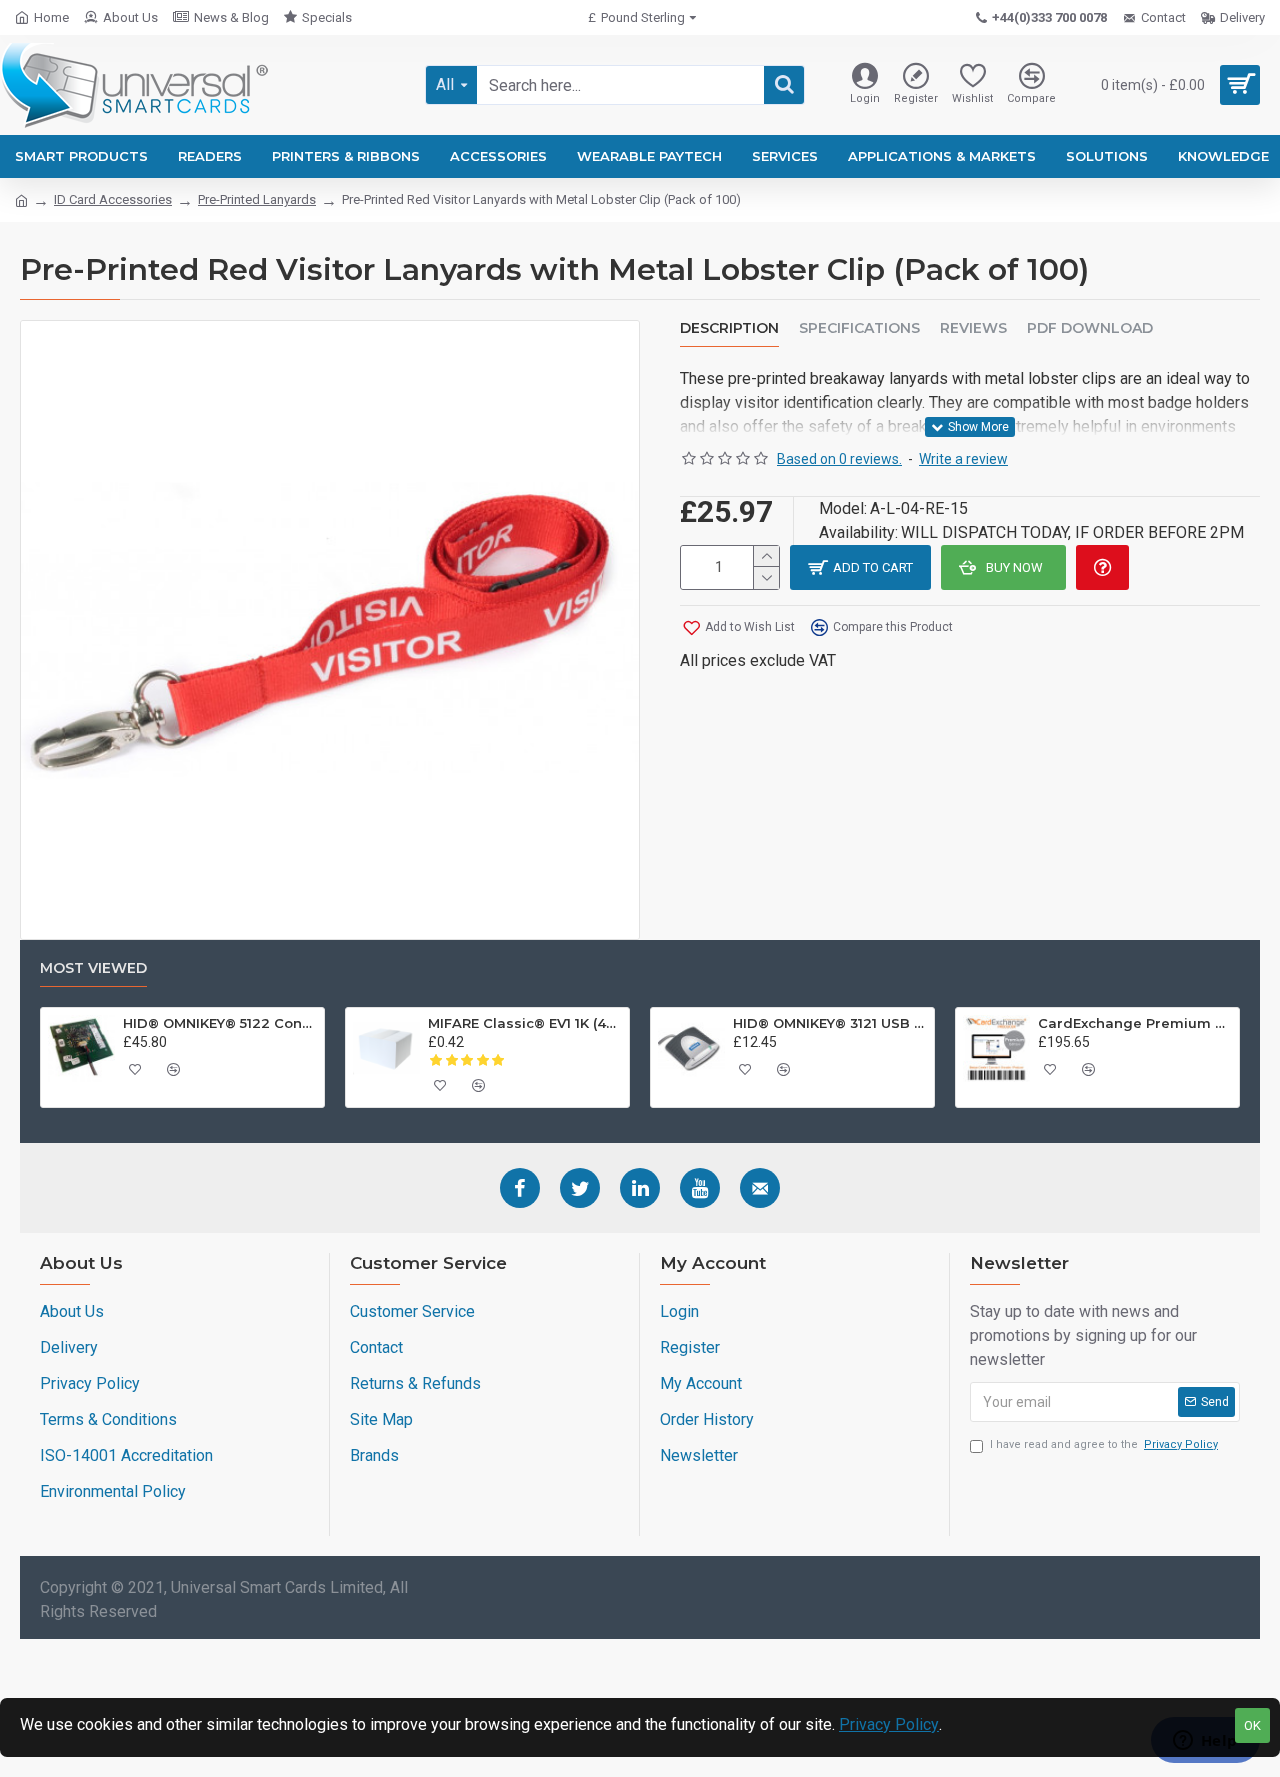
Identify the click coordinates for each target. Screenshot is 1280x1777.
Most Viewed (93, 968)
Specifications (859, 328)
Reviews (973, 328)
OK (1252, 1725)
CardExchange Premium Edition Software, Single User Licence (1135, 1023)
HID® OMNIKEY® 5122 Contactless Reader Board (220, 1023)
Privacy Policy (889, 1724)
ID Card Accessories (113, 199)
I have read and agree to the (1104, 1444)
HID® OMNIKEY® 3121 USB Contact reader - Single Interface (830, 1023)
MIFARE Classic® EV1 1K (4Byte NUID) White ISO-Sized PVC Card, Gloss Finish (525, 1023)
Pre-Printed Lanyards (257, 199)
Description (729, 328)
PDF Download (1090, 328)
